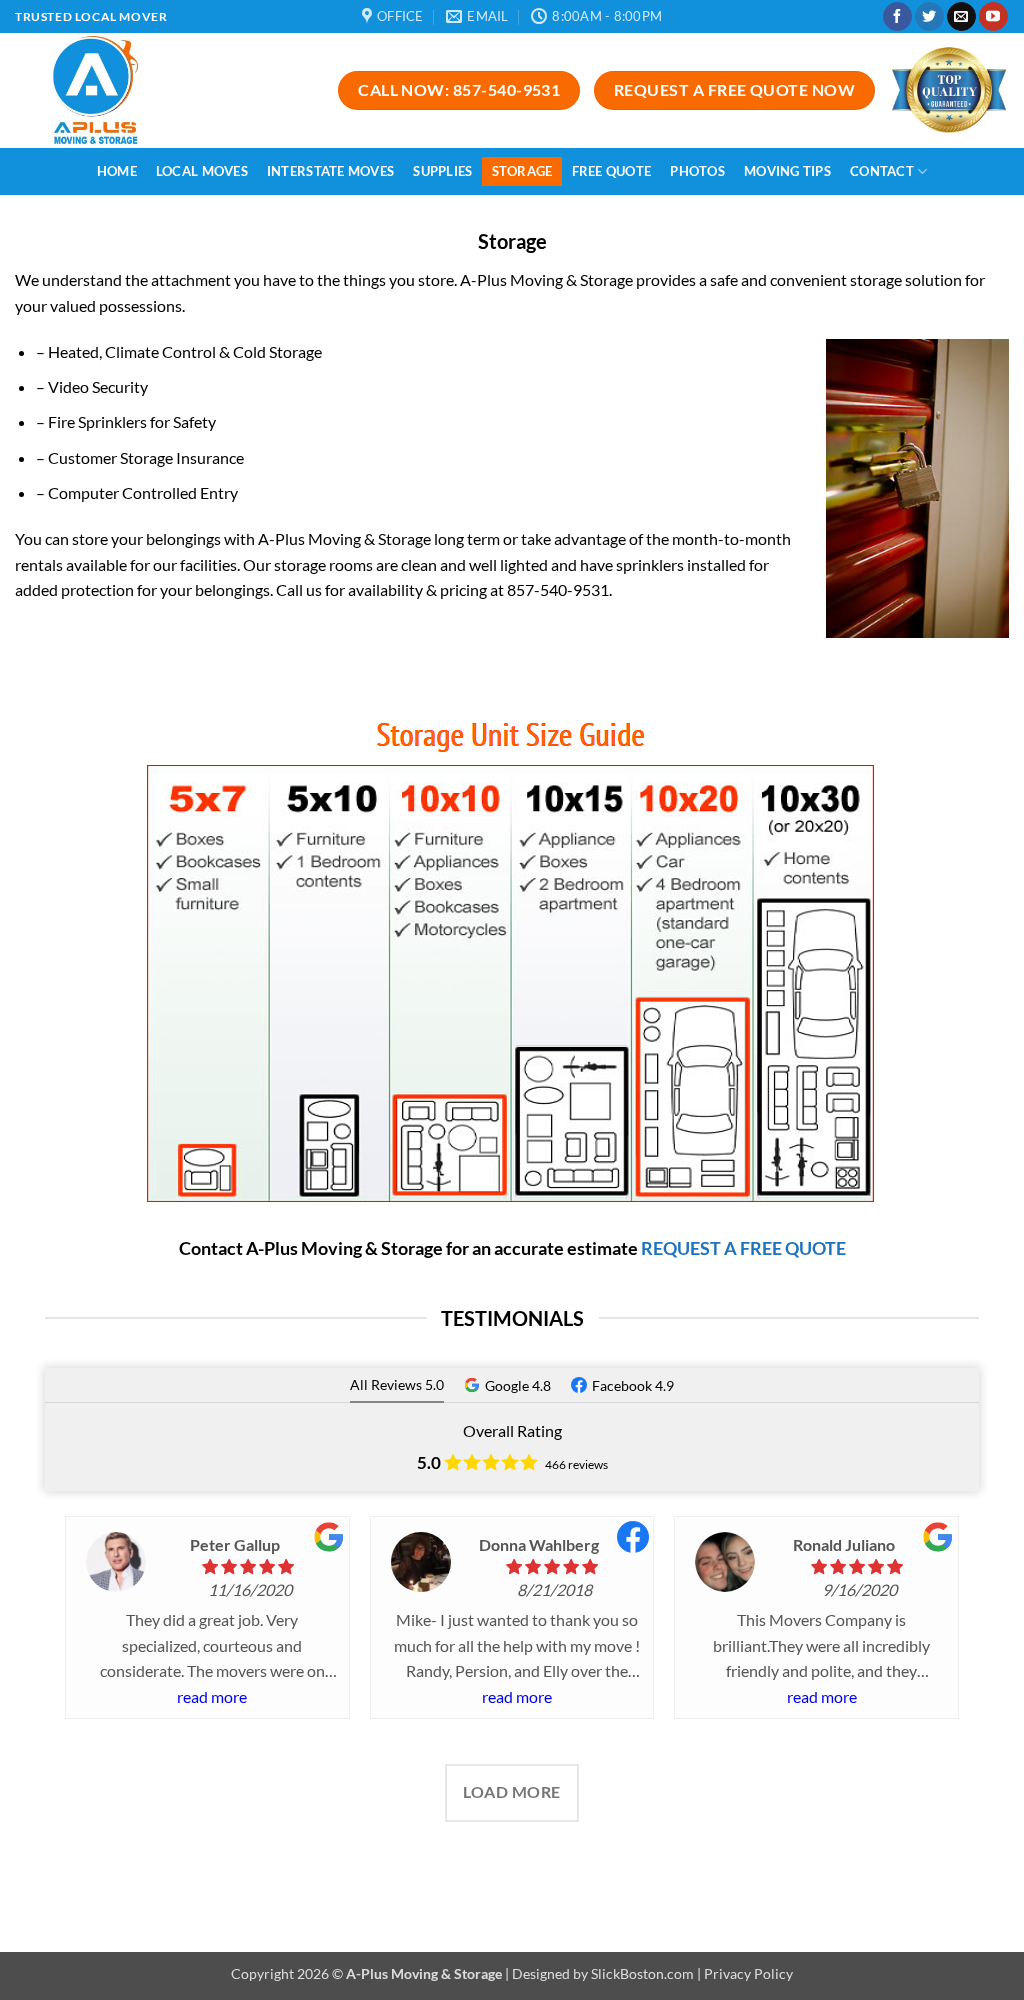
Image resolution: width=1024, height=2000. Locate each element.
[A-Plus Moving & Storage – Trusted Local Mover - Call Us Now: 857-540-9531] (131, 90)
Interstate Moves (330, 171)
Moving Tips (787, 171)
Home (117, 171)
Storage (522, 171)
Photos (697, 171)
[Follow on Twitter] (929, 17)
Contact (882, 171)
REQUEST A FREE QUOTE (743, 1248)
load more (511, 1792)
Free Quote (612, 171)
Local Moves (202, 171)
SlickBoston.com (642, 1973)
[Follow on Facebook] (897, 17)
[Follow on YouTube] (993, 17)
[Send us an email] (961, 17)
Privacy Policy (748, 1973)
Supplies (442, 171)
